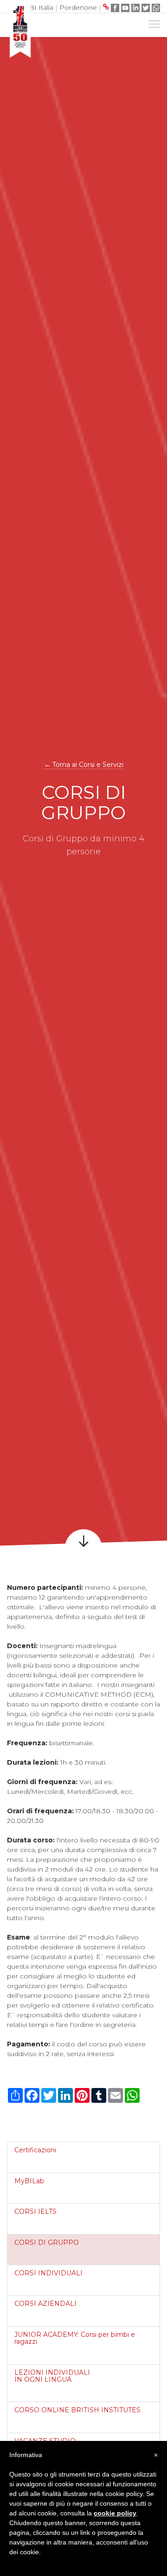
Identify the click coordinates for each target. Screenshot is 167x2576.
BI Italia (41, 7)
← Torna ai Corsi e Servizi (84, 765)
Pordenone (78, 7)
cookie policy (115, 2513)
